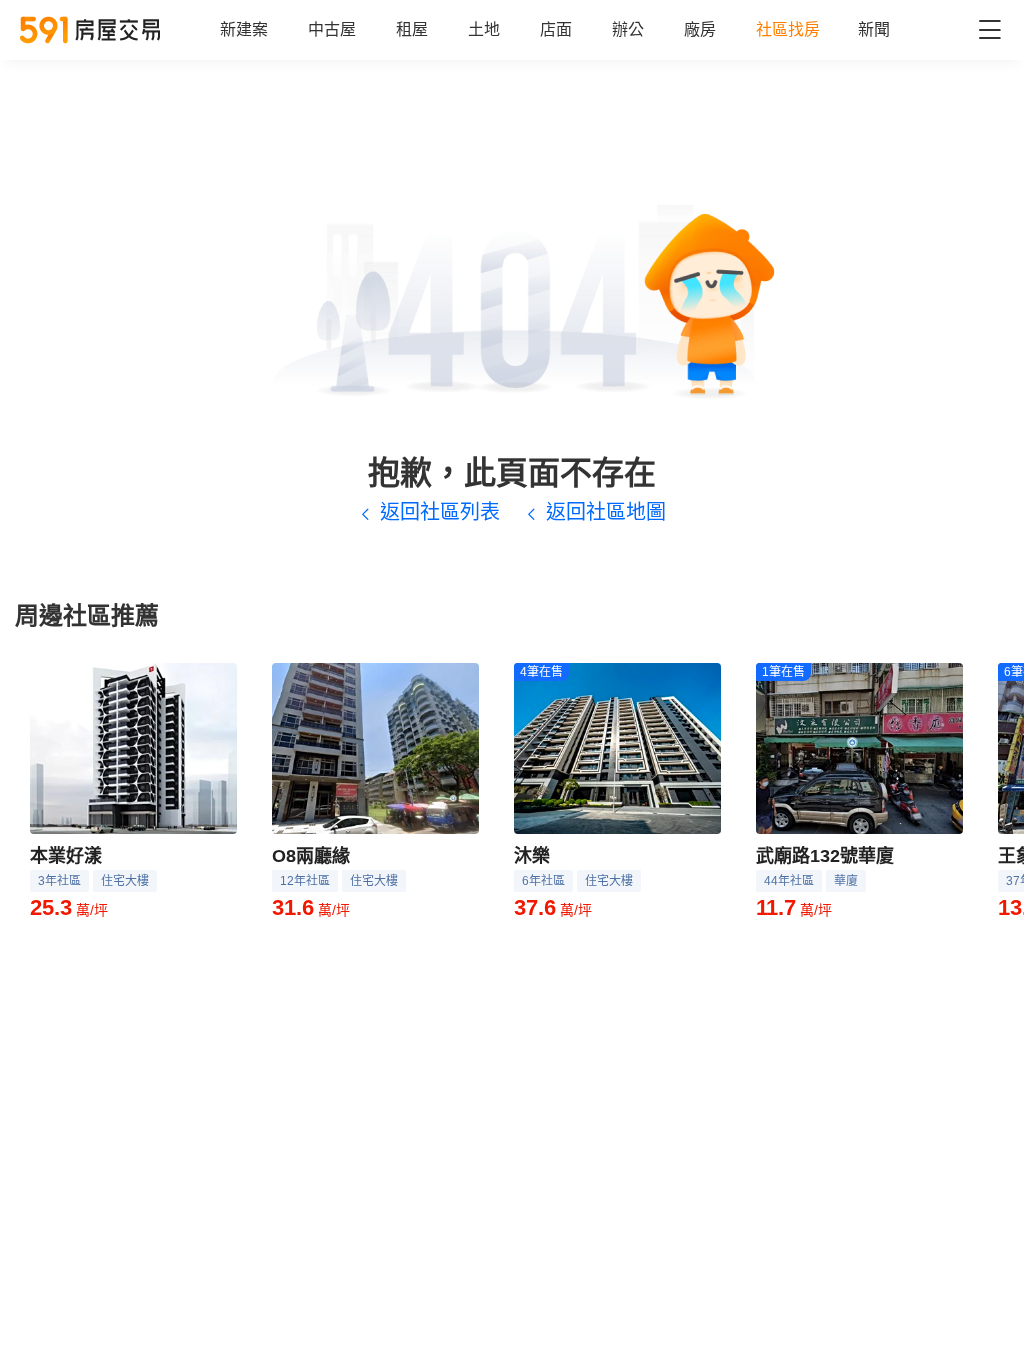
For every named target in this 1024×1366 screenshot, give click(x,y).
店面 (556, 29)
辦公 (628, 29)
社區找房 (788, 29)
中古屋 (332, 29)
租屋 (412, 29)
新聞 (874, 29)
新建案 (244, 29)
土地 (484, 29)
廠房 (700, 29)
